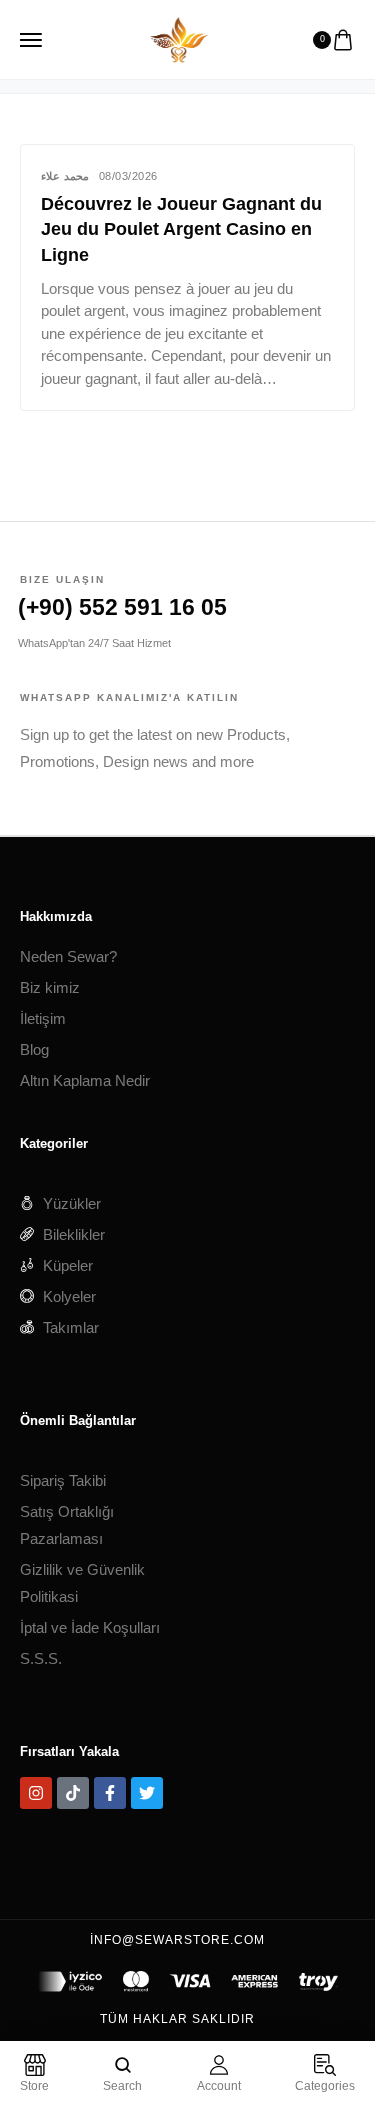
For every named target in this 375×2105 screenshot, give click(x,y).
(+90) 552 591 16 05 (122, 607)
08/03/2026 (128, 176)
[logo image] (179, 37)
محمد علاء (65, 176)
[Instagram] (36, 1793)
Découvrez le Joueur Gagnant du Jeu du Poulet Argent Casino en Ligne (181, 229)
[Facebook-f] (110, 1793)
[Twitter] (147, 1793)
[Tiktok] (73, 1793)
